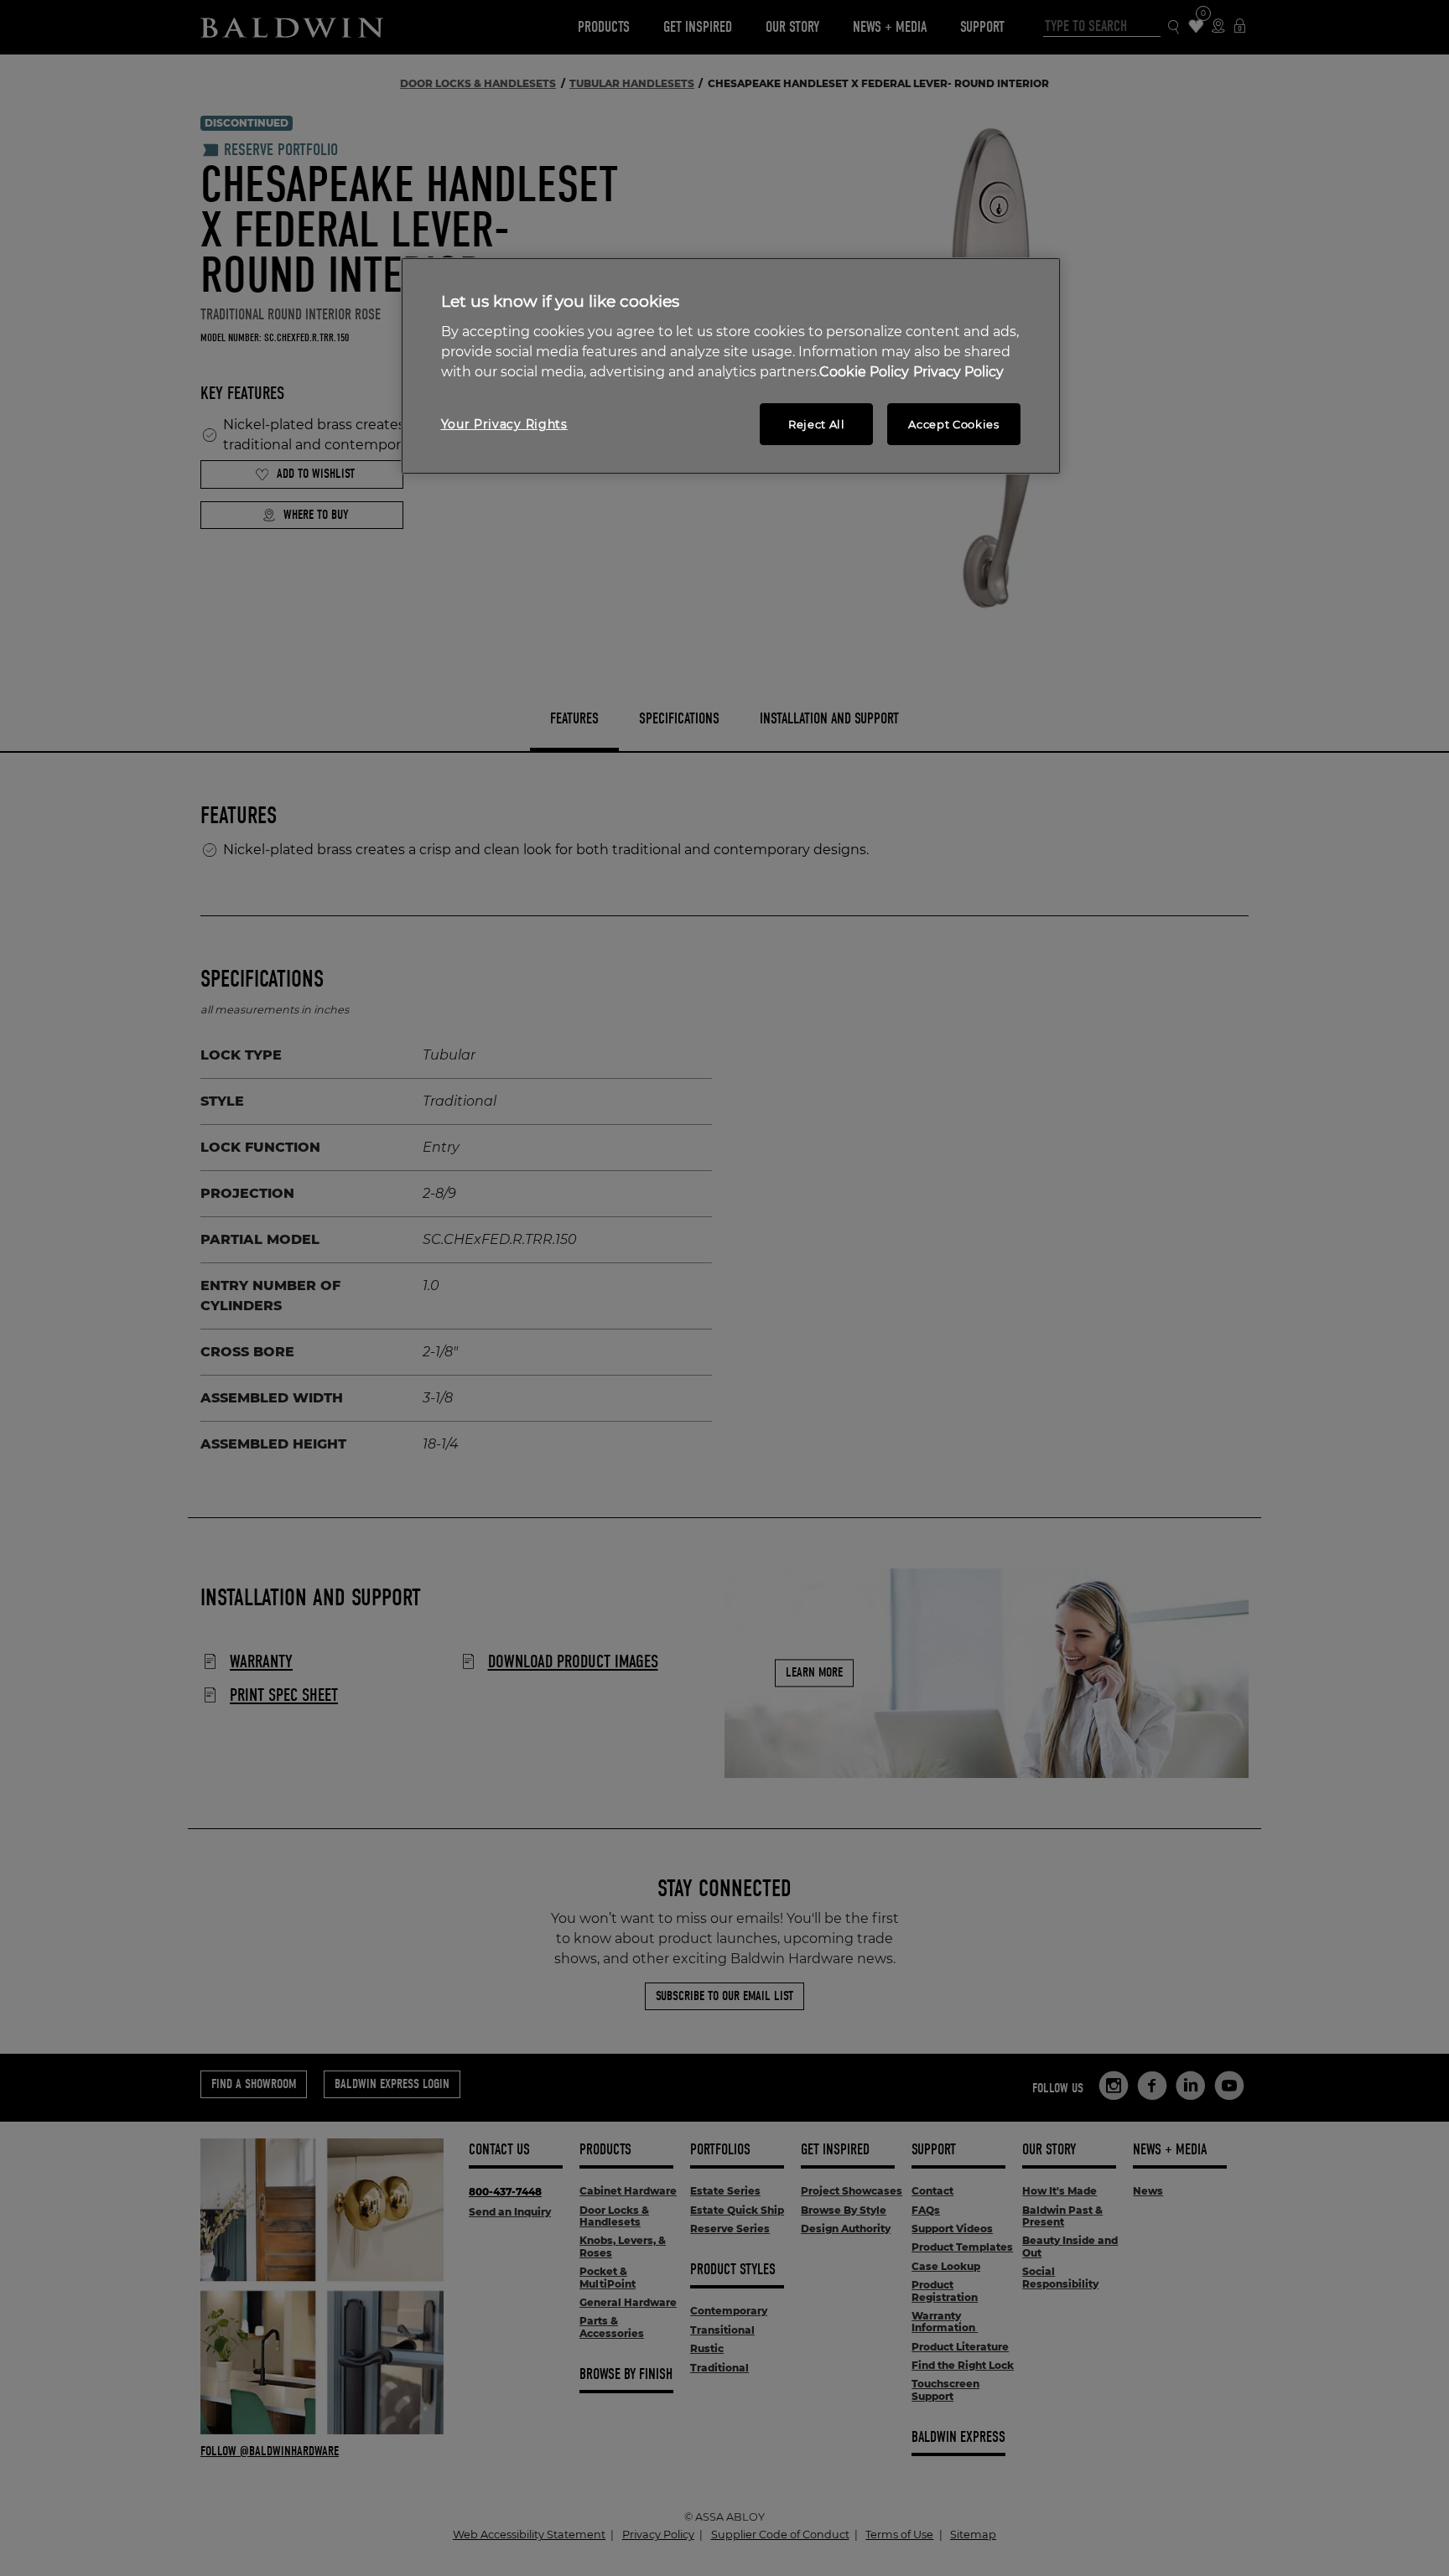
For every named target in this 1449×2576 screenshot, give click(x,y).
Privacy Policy (958, 372)
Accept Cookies (953, 424)
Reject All (817, 424)
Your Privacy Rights (504, 424)
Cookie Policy (864, 372)
